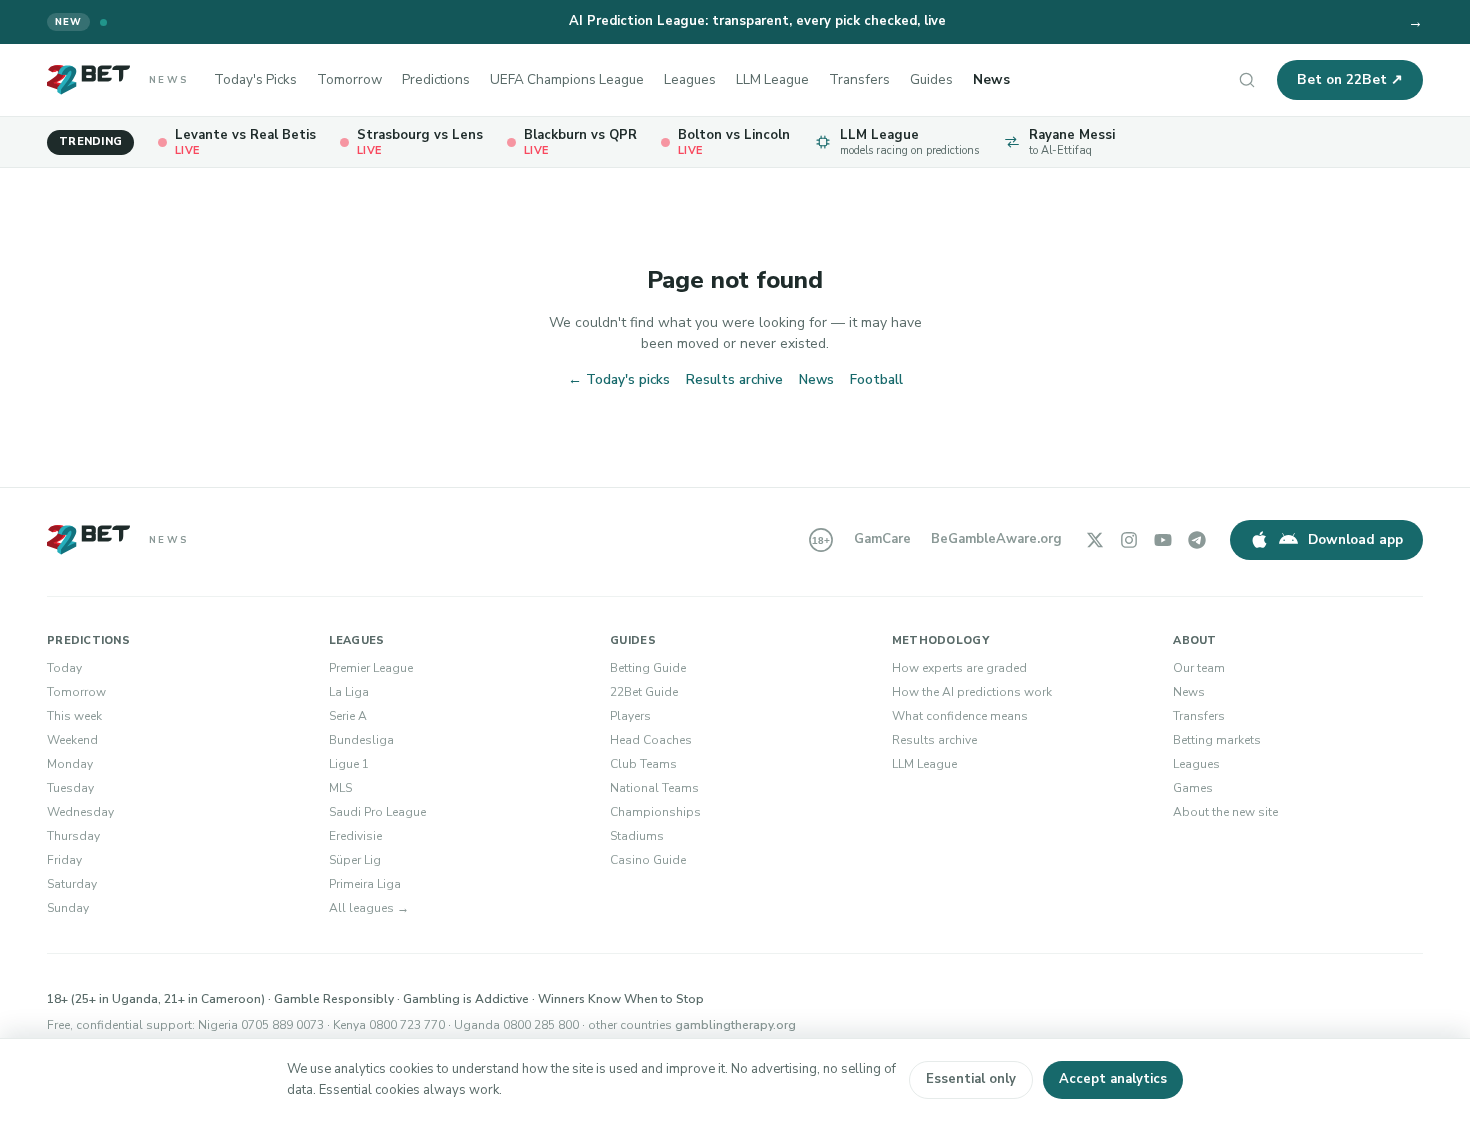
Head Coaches (651, 740)
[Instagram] (1129, 540)
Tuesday (70, 788)
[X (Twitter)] (1095, 540)
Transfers (859, 79)
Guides (931, 79)
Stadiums (637, 836)
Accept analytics (1113, 1079)
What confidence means (960, 716)
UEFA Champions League (567, 79)
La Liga (349, 692)
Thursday (73, 836)
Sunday (68, 908)
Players (630, 716)
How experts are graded (959, 668)
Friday (64, 860)
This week (74, 716)
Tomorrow (349, 79)
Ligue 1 (349, 764)
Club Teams (643, 764)
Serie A (348, 716)
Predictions (436, 79)
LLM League (772, 79)
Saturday (72, 884)
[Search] (1247, 80)
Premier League (371, 668)
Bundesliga (361, 740)
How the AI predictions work (972, 692)
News (991, 79)
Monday (70, 764)
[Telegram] (1197, 540)
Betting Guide (648, 668)
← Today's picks (619, 379)
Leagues (690, 79)
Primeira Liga (365, 884)
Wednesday (80, 812)
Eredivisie (355, 836)
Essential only (971, 1079)
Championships (655, 812)
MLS (340, 788)
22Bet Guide (644, 692)
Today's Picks (255, 79)
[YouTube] (1163, 540)
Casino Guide (648, 860)
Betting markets (1217, 740)
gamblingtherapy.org (735, 1025)
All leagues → (369, 908)
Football (876, 379)
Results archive (734, 379)
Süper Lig (355, 860)
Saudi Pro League (377, 812)
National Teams (654, 788)
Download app (1355, 539)
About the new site (1225, 812)
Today (64, 668)
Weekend (72, 740)
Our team (1199, 668)
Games (1193, 788)
